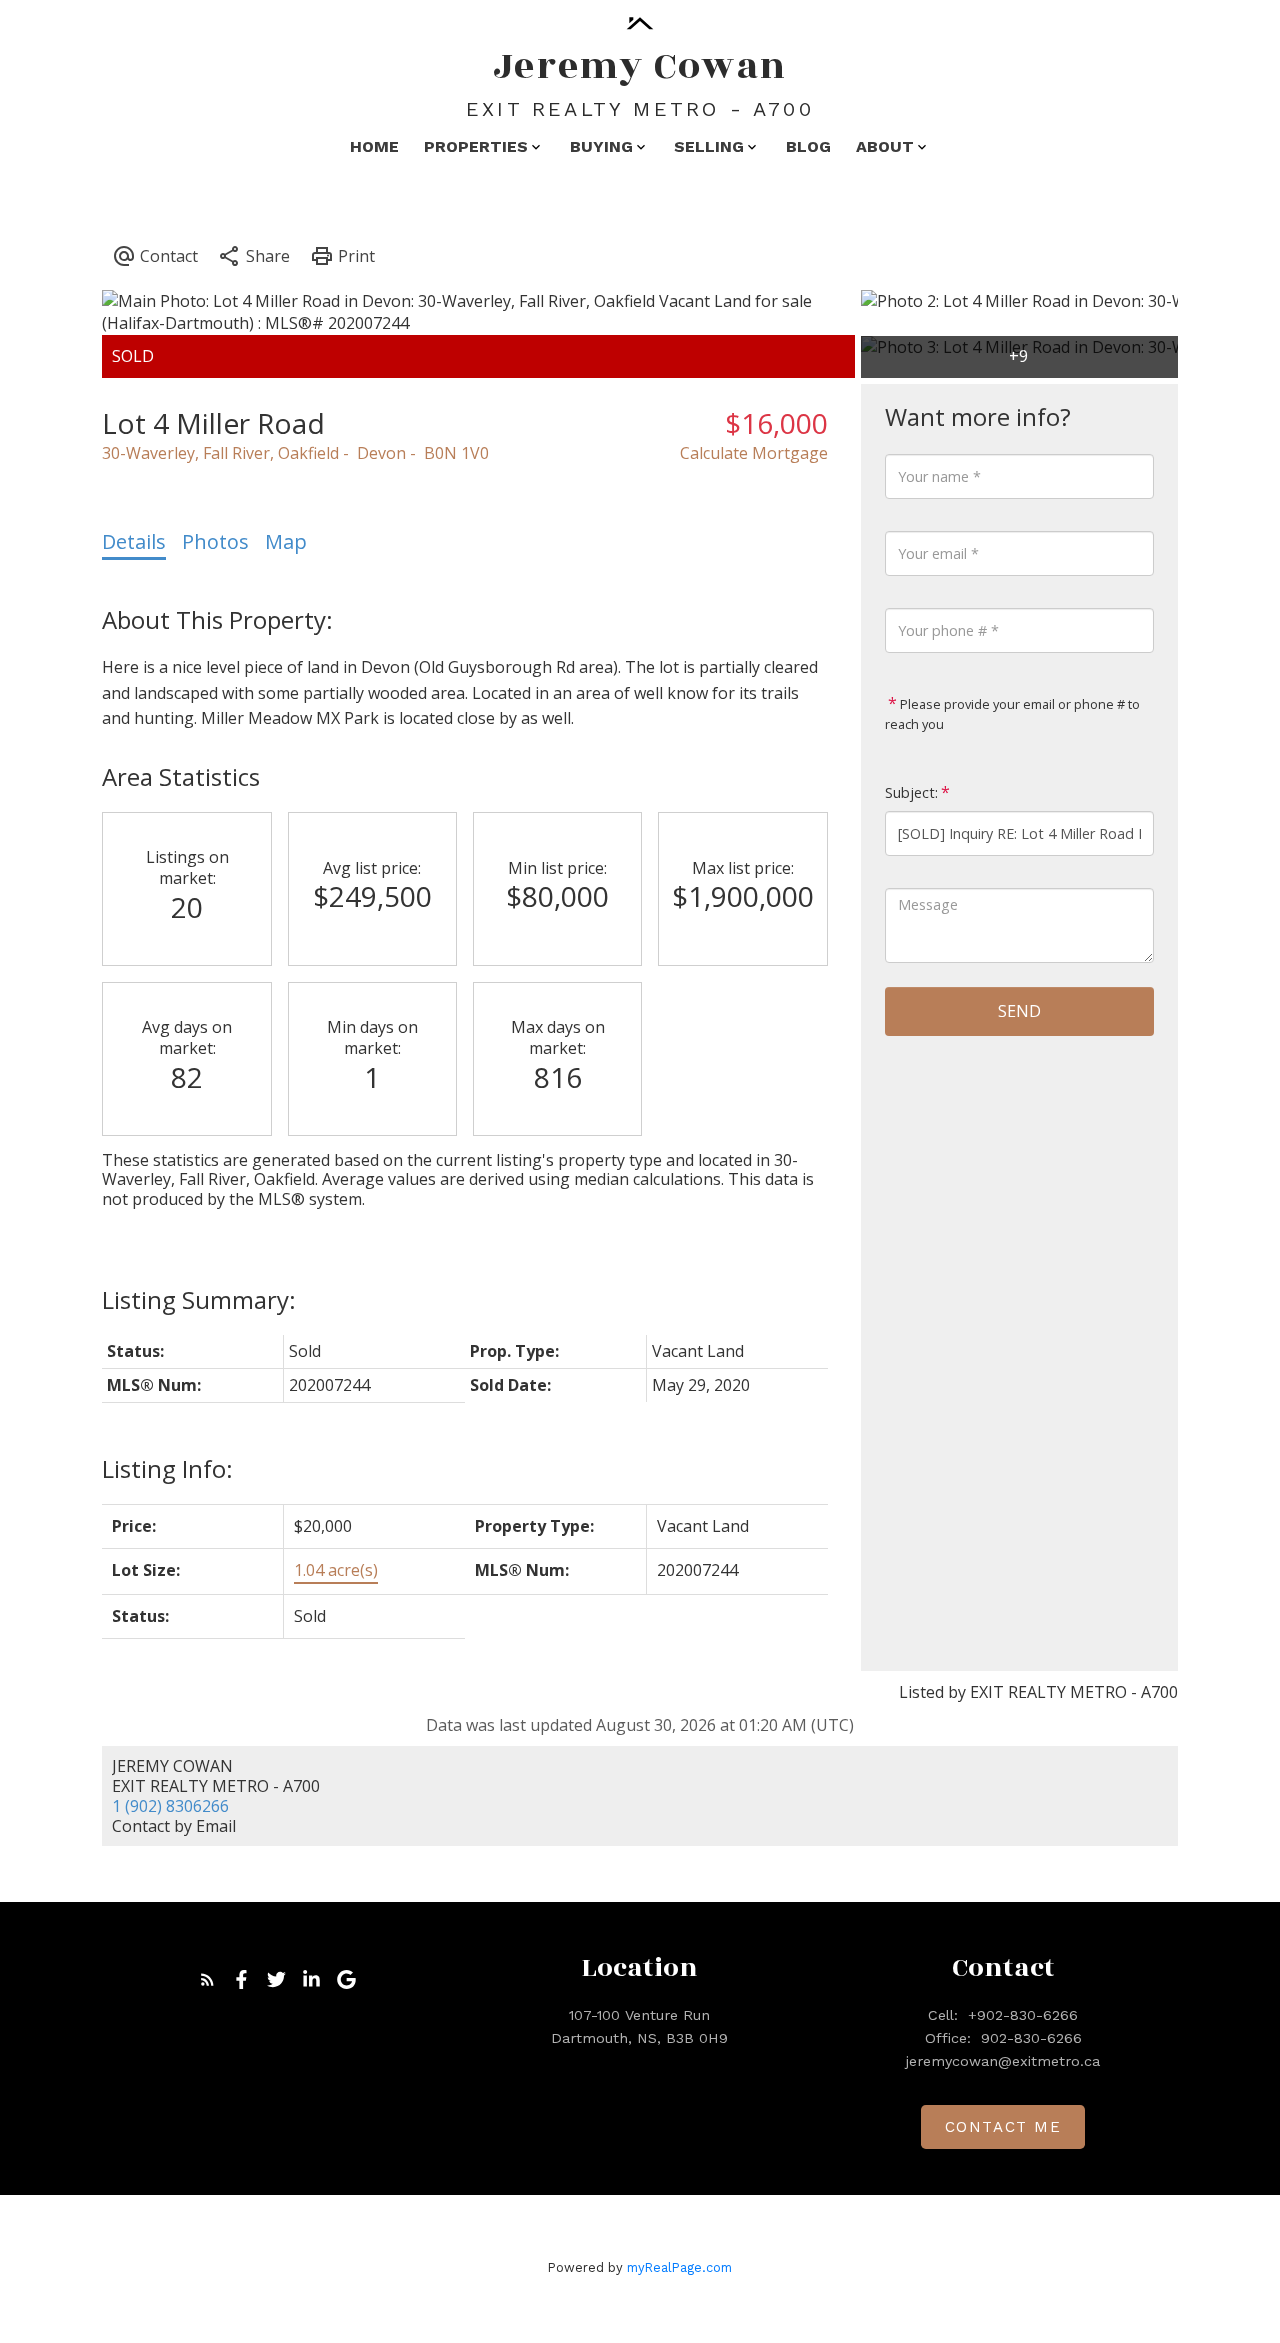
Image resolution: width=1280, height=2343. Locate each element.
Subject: (911, 792)
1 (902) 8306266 (170, 1806)
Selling (709, 146)
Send (1019, 1011)
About (885, 146)
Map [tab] (286, 541)
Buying (601, 146)
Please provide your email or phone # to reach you (1012, 714)
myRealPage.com (679, 2267)
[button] (207, 1979)
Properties (476, 146)
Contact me (1003, 2127)
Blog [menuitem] (808, 146)
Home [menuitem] (374, 146)
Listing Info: (167, 1468)
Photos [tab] (215, 541)
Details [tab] (134, 541)
